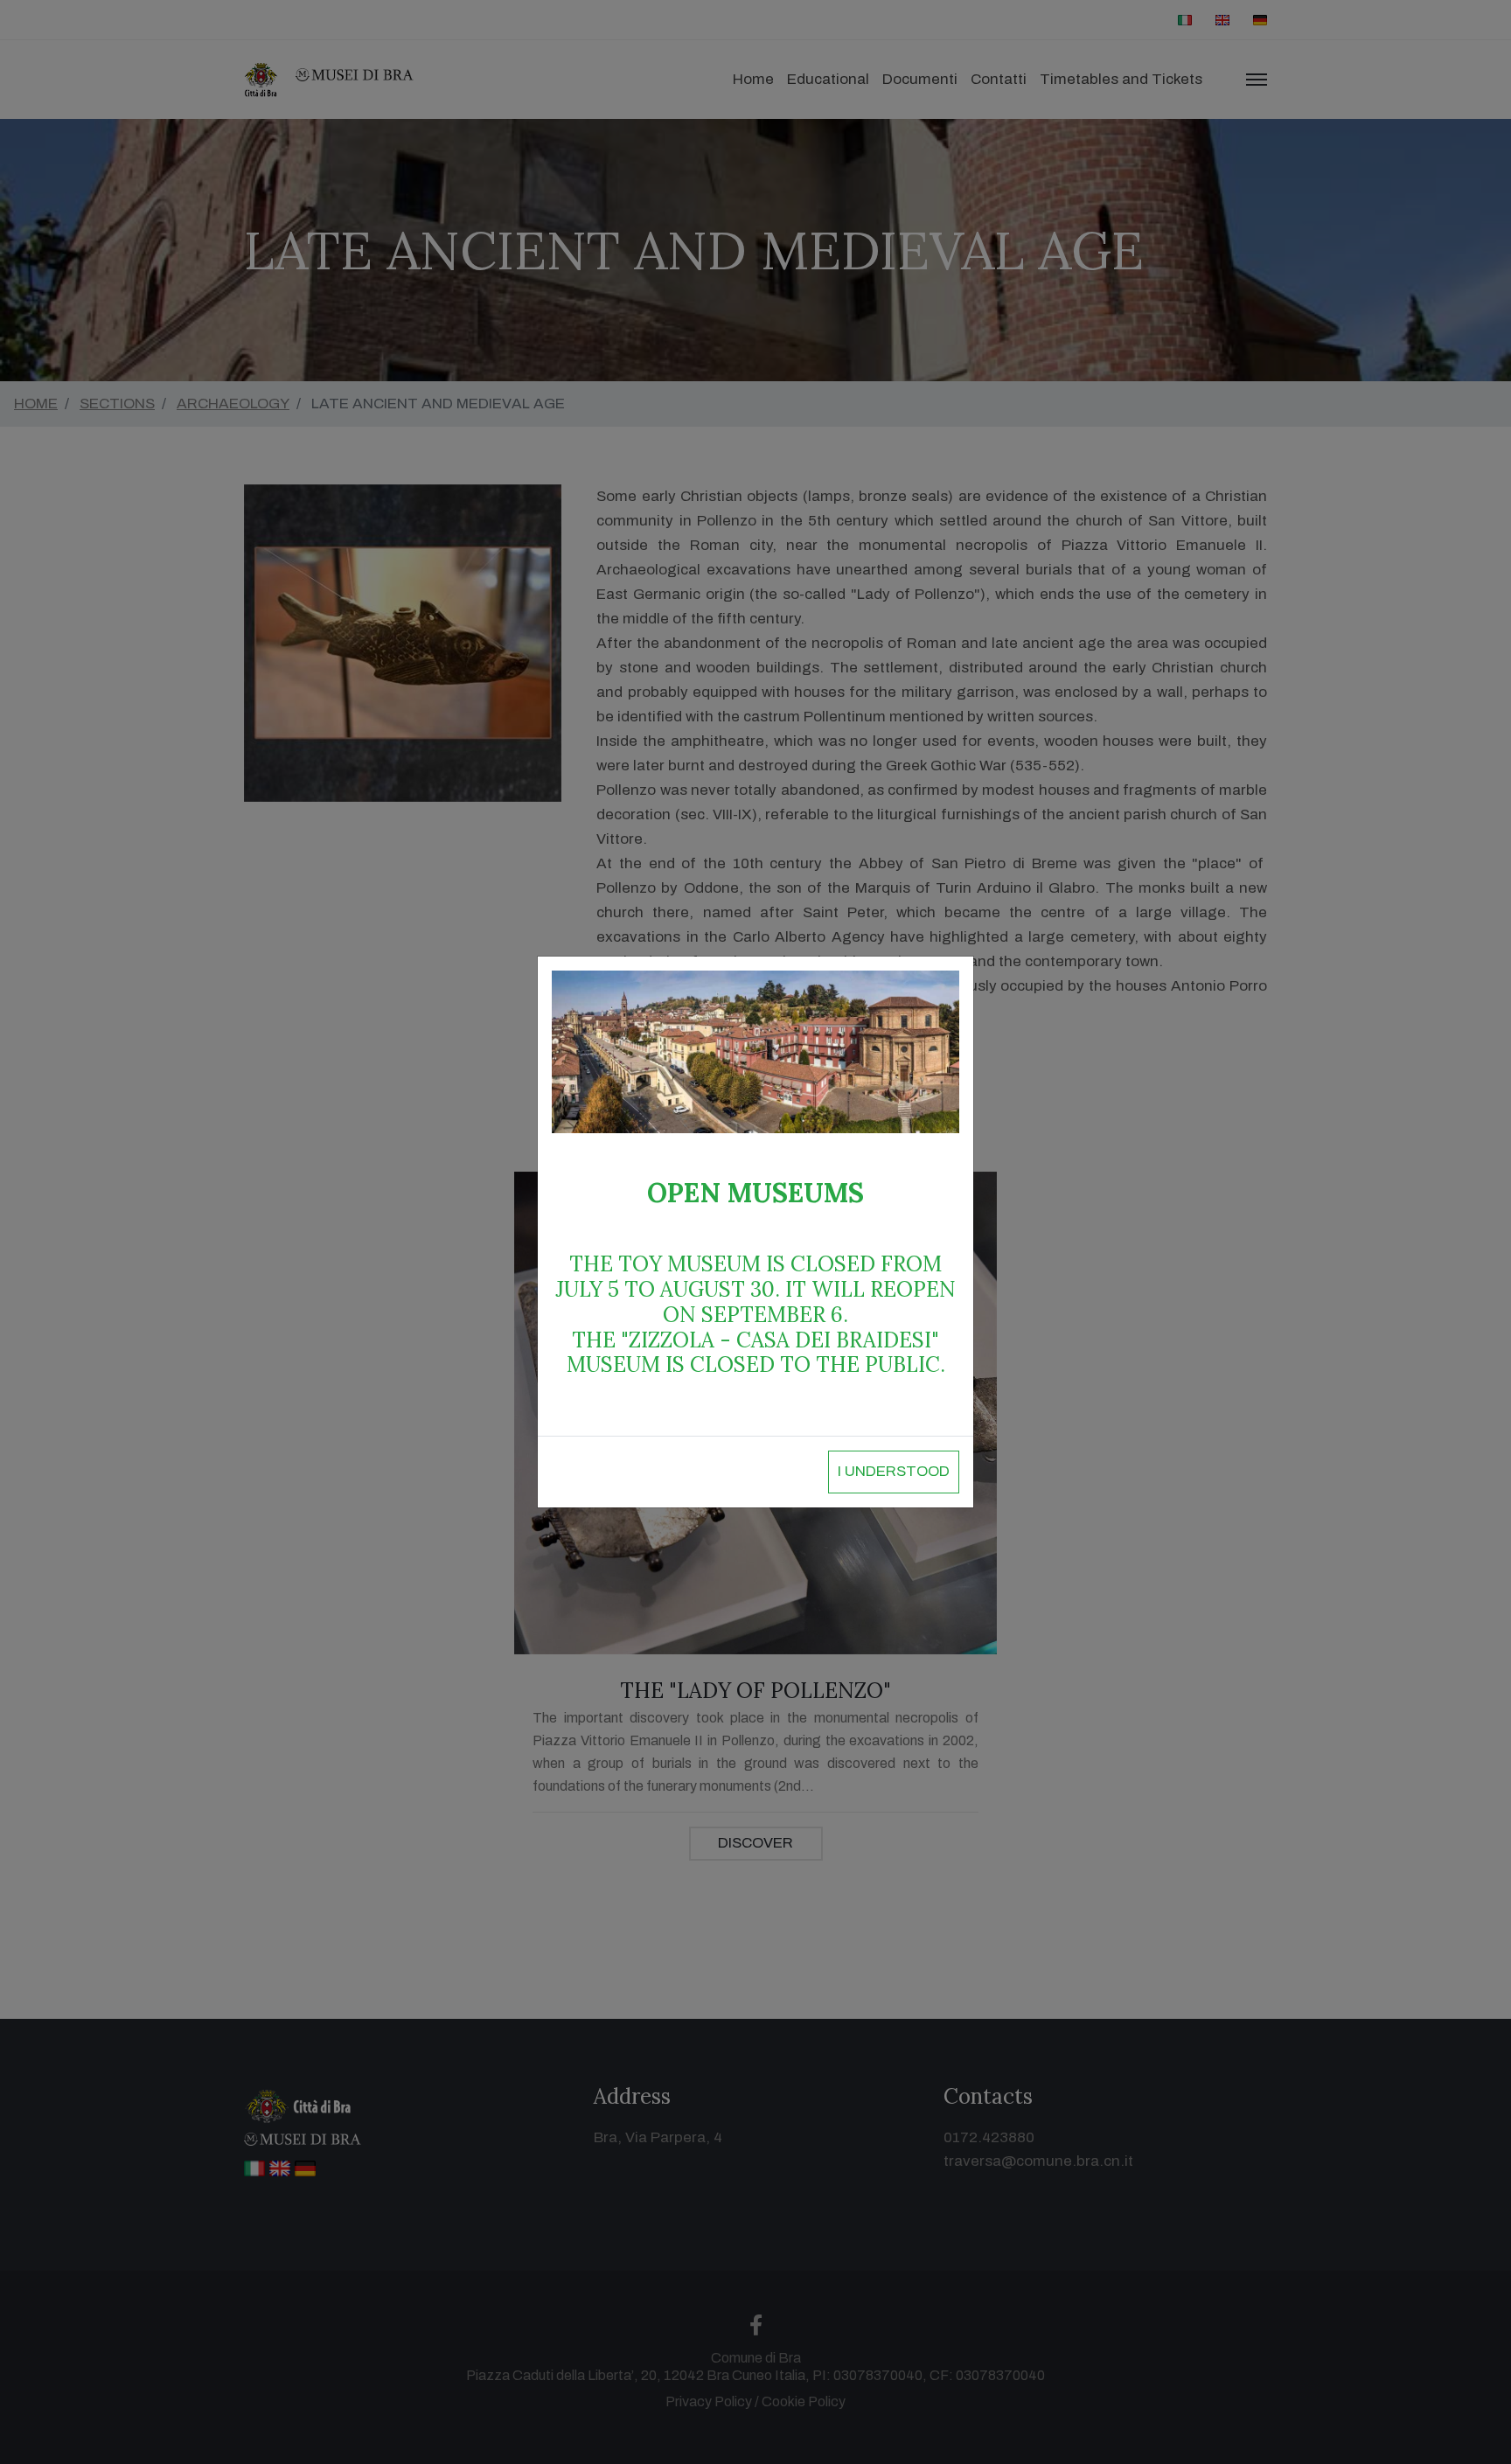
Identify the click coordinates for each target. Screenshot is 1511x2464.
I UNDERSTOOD (894, 1471)
